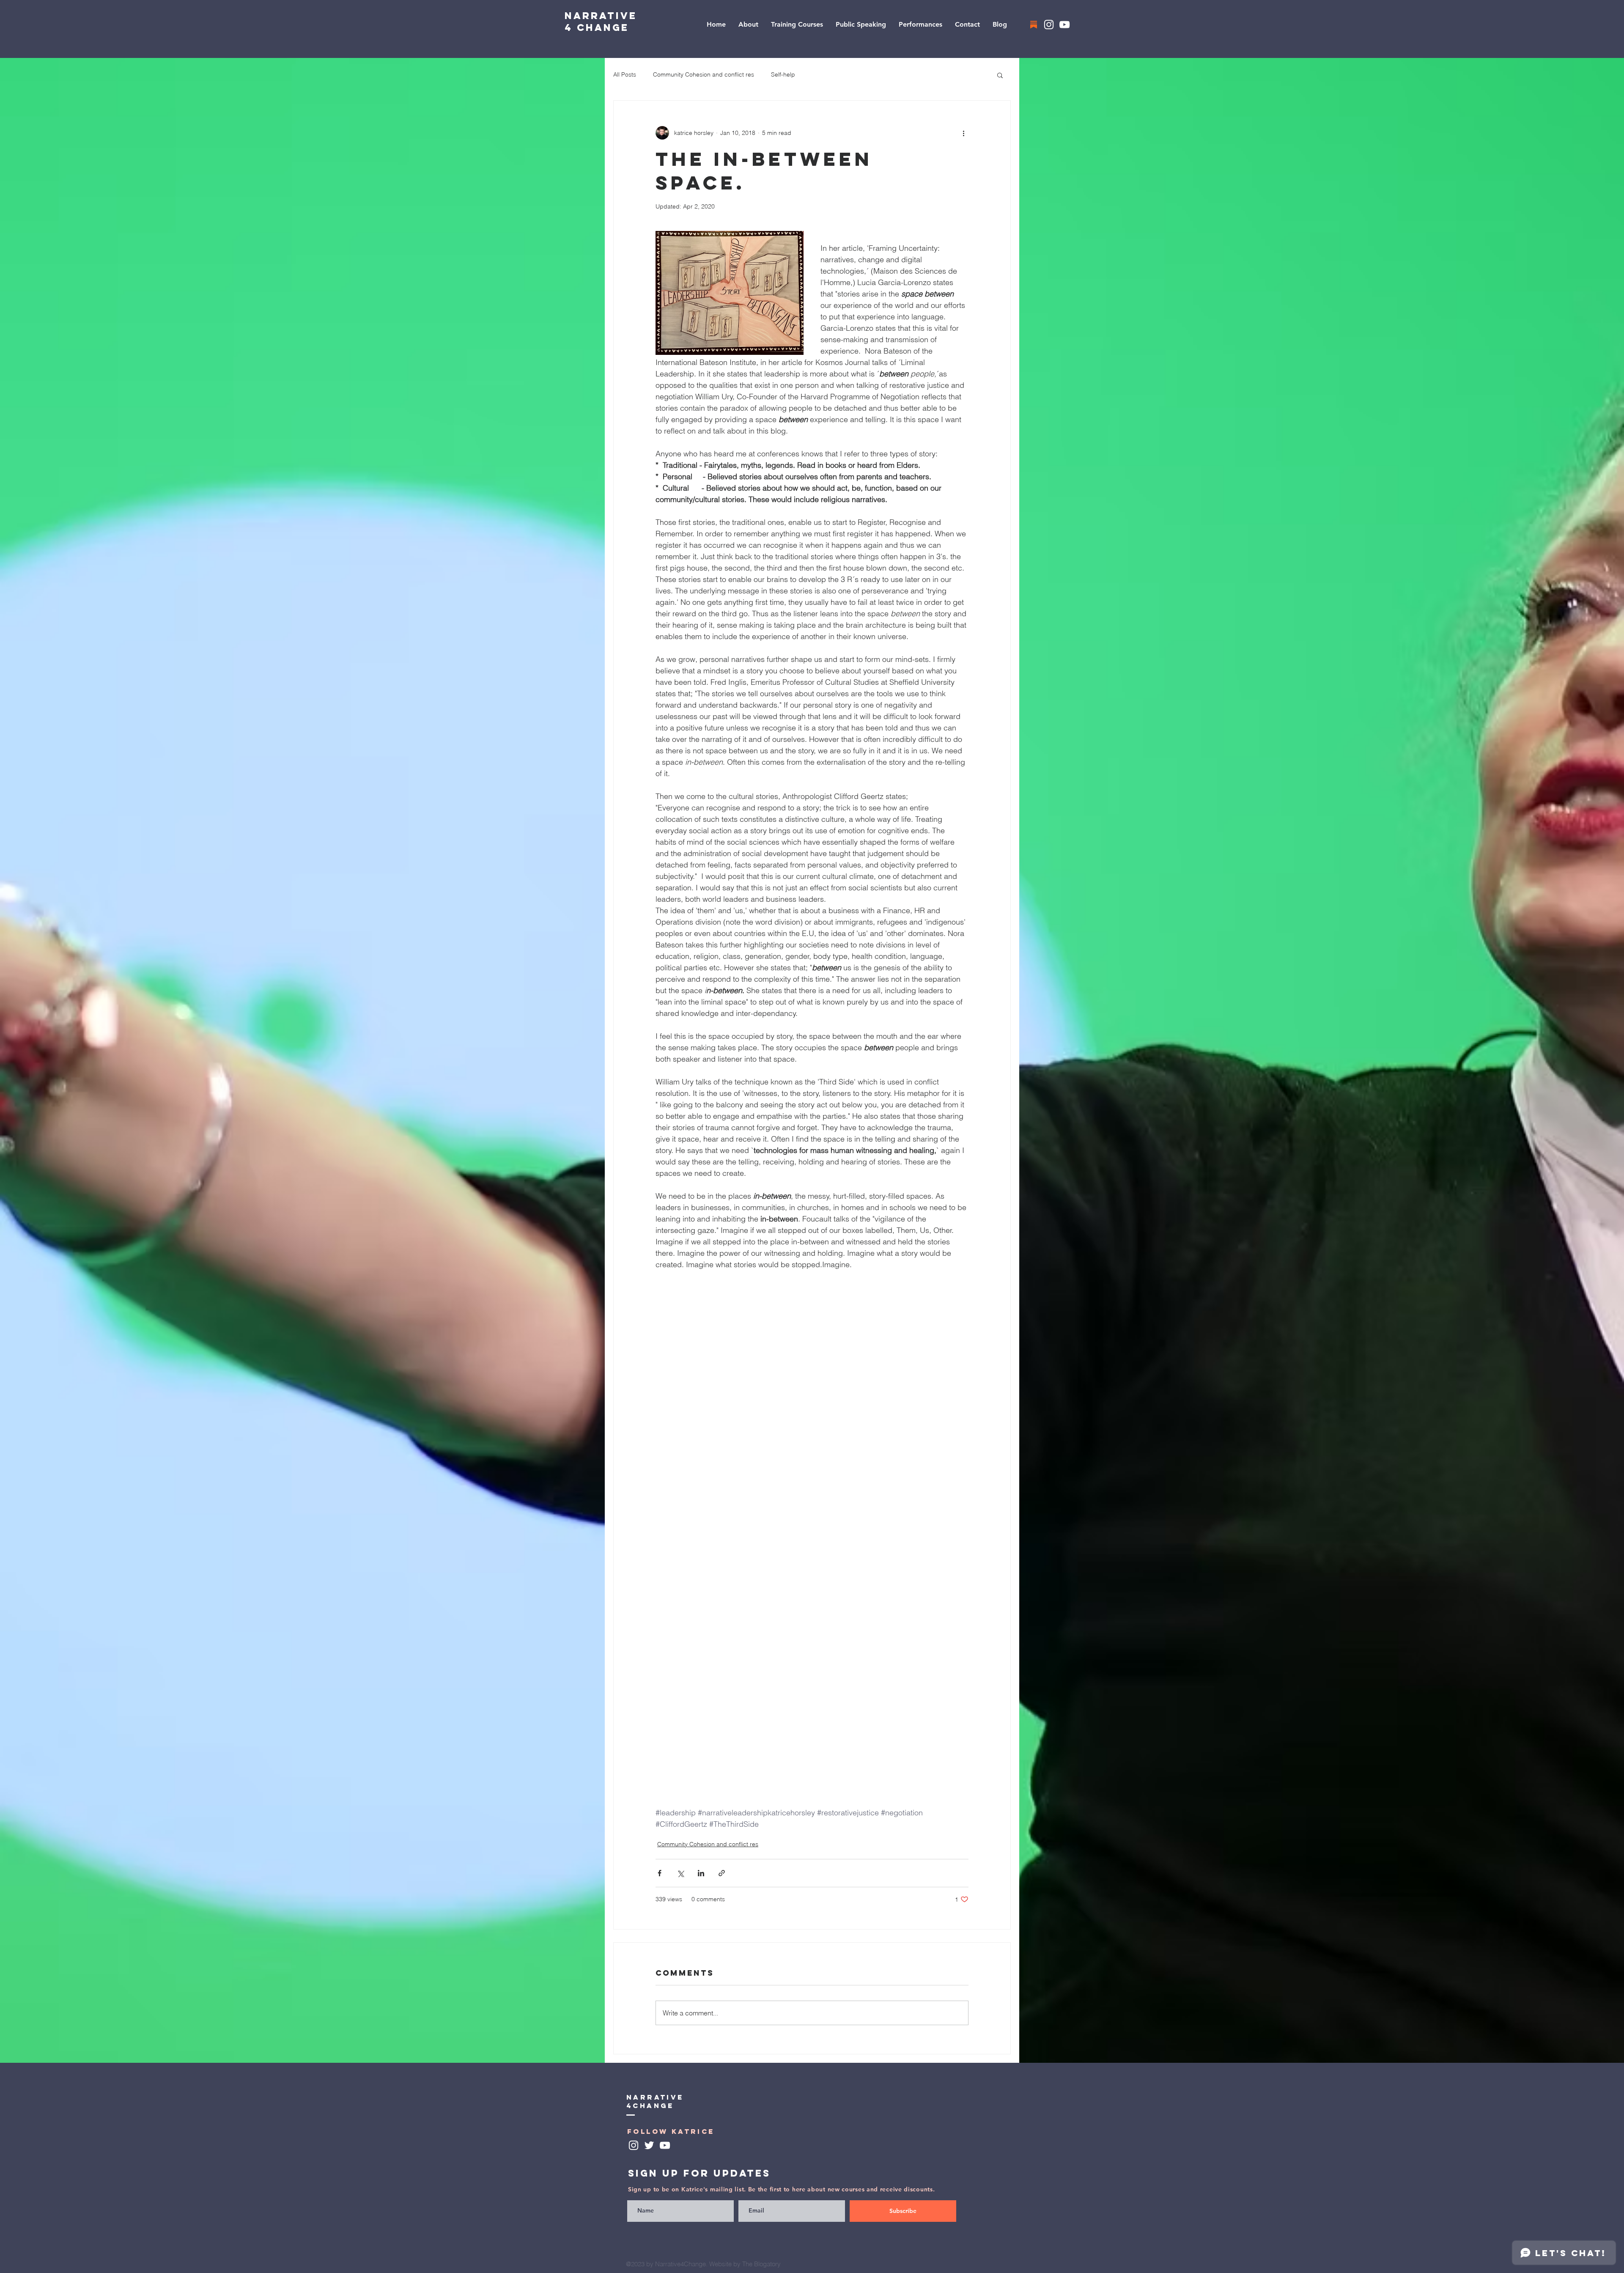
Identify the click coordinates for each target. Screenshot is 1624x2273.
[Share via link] (722, 1873)
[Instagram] (1049, 25)
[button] (1000, 75)
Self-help (783, 74)
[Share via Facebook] (660, 1873)
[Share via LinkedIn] (701, 1873)
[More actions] (963, 133)
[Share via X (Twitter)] (680, 1873)
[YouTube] (1064, 25)
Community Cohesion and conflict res (704, 74)
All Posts (625, 74)
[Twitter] (649, 2145)
